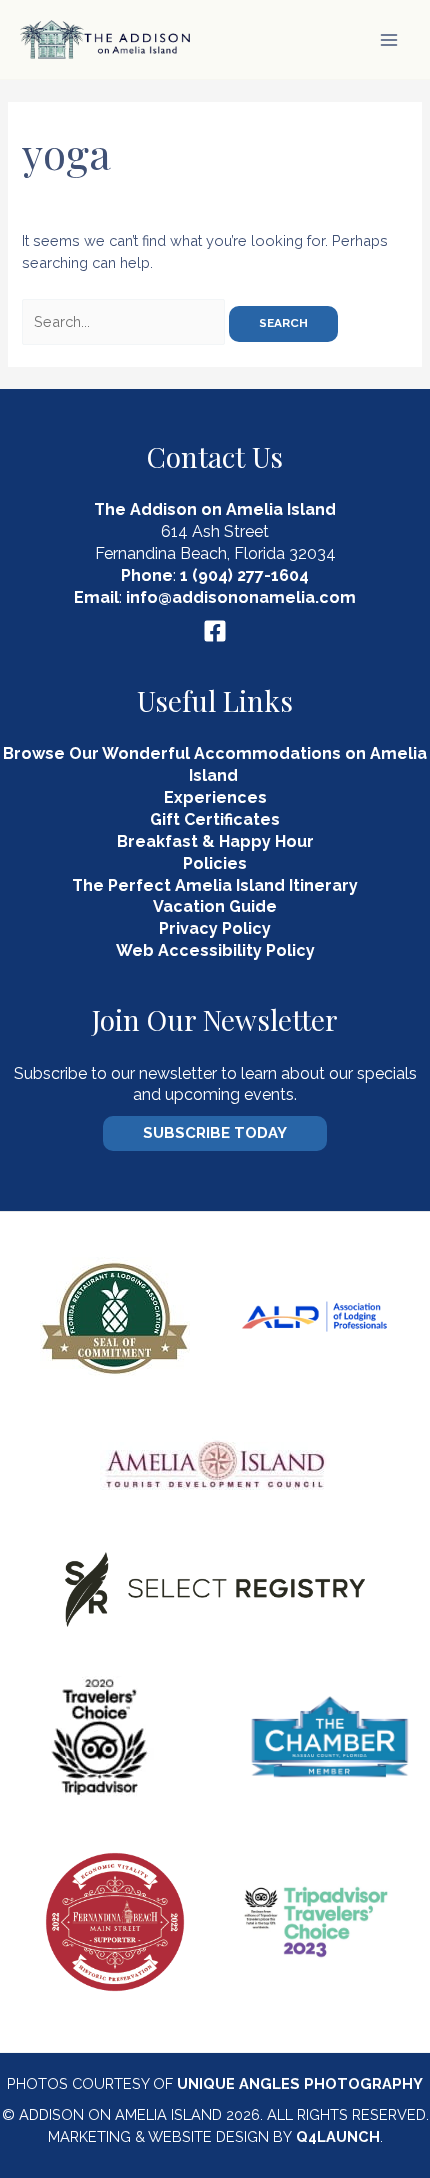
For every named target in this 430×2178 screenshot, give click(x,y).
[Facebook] (215, 631)
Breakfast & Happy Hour (215, 841)
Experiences (215, 797)
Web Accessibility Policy (215, 950)
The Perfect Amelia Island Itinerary (215, 885)
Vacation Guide (215, 906)
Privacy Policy (215, 928)
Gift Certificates (215, 819)
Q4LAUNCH (338, 2136)
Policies (215, 863)
